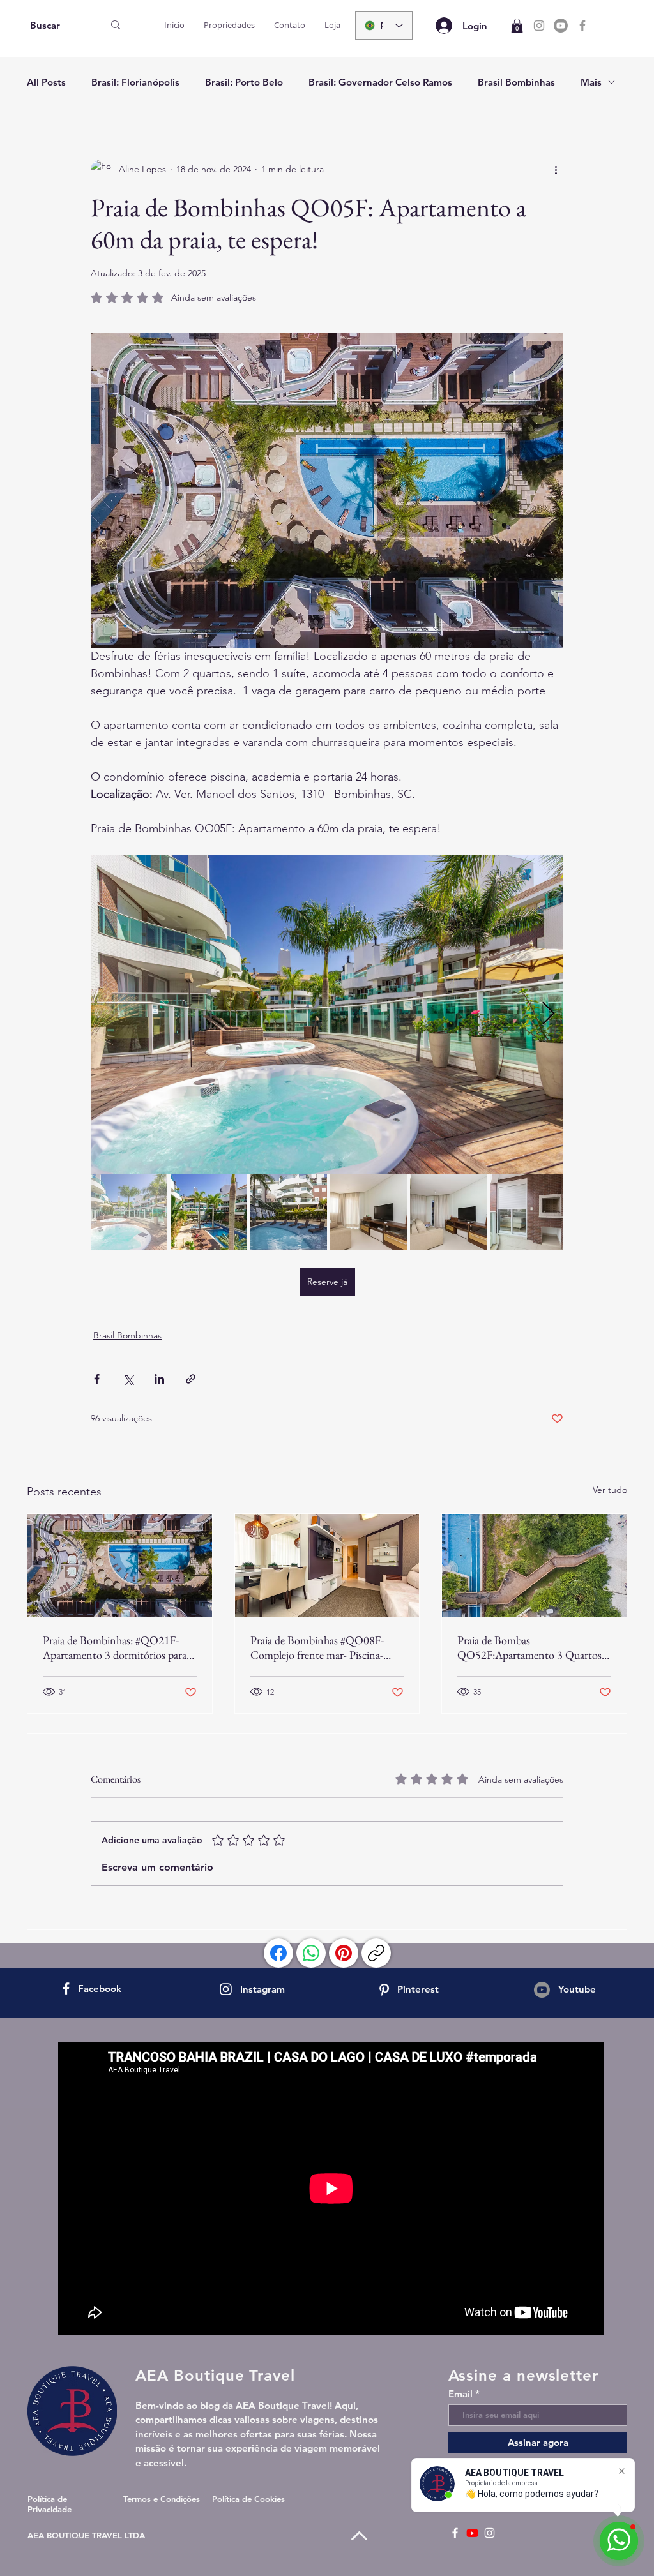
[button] (517, 26)
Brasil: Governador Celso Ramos (380, 82)
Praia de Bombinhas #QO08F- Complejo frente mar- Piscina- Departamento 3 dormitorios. (317, 1647)
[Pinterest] (344, 1953)
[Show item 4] (369, 1212)
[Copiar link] (376, 1953)
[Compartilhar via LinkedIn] (159, 1379)
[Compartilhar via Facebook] (97, 1379)
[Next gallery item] (548, 1015)
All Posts (46, 82)
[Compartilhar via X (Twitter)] (128, 1379)
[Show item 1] (129, 1212)
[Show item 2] (209, 1212)
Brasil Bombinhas (516, 82)
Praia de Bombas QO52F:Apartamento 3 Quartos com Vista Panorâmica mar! (529, 1647)
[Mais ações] (556, 170)
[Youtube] (561, 26)
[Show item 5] (448, 1212)
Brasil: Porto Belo (244, 82)
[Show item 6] (528, 1212)
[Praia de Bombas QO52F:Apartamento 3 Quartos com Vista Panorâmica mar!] (534, 1566)
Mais (591, 82)
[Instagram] (539, 26)
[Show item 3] (289, 1212)
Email (460, 2394)
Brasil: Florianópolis (135, 82)
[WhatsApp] (311, 1953)
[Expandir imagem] (327, 1014)
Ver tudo (610, 1490)
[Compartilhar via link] (191, 1379)
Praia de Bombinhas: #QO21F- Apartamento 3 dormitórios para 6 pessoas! (119, 1647)
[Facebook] (582, 26)
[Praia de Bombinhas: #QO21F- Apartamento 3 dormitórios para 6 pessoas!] (120, 1566)
